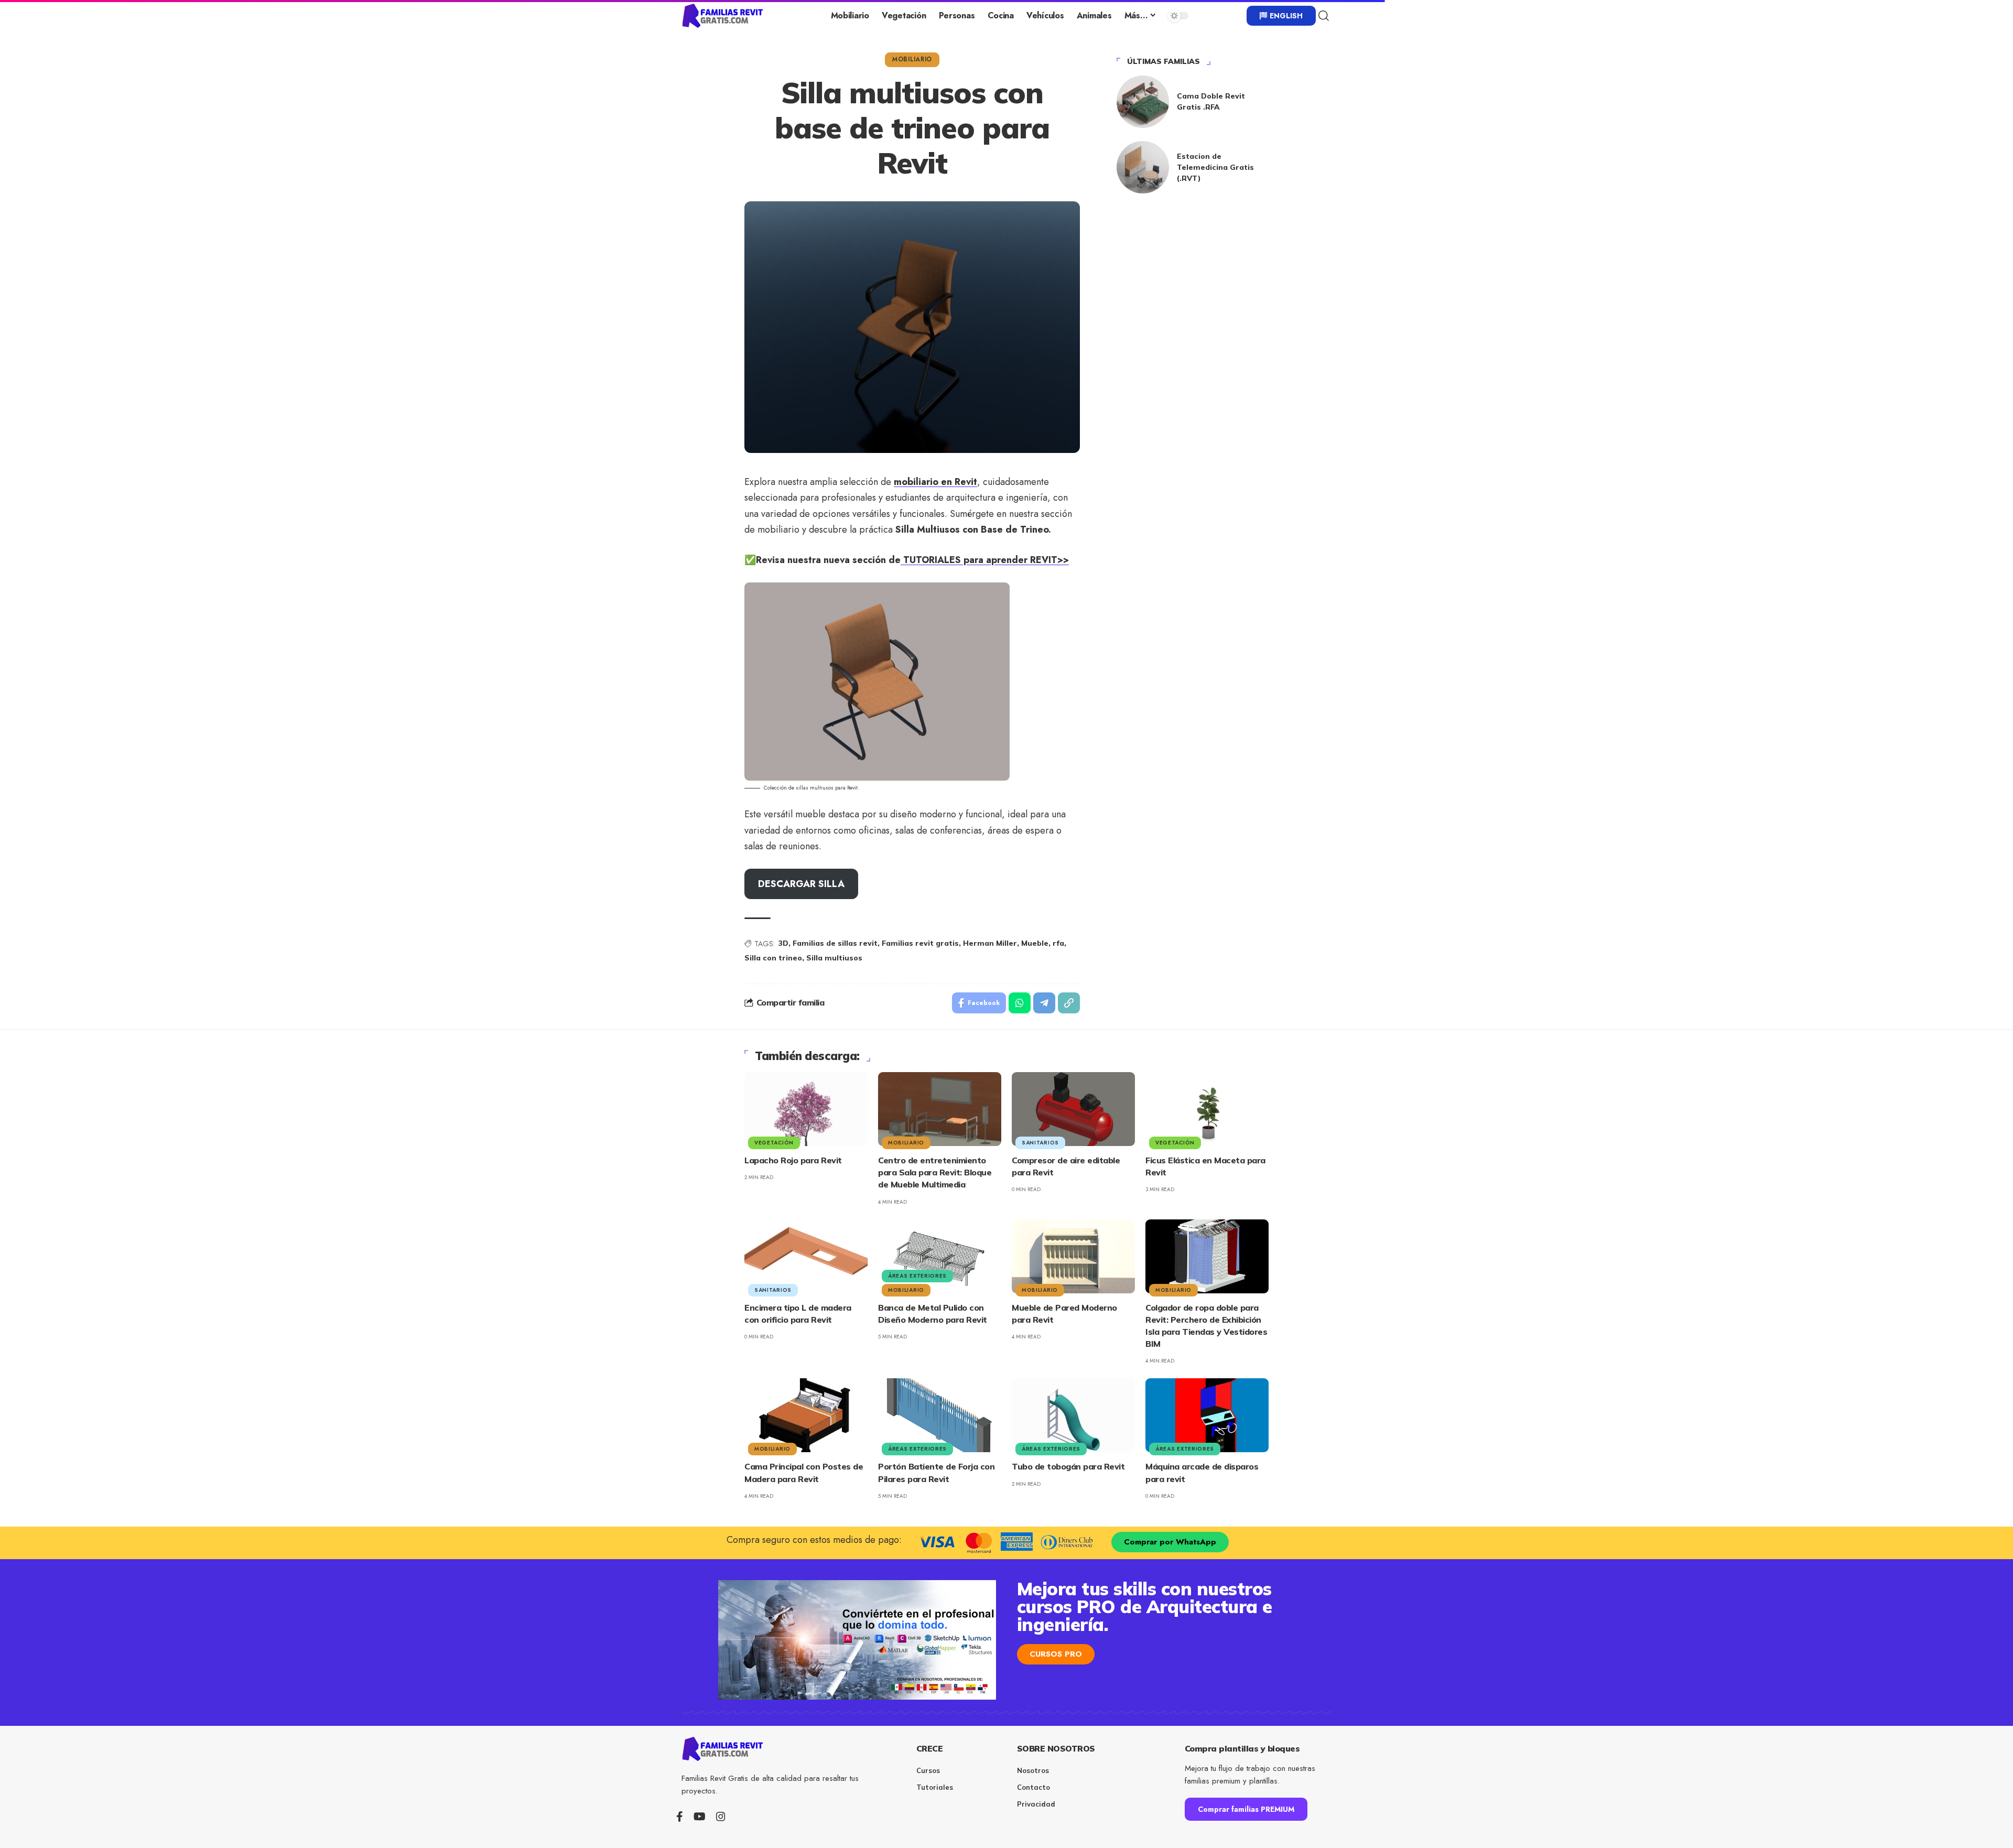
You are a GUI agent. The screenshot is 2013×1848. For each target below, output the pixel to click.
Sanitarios (1040, 1143)
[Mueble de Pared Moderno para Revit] (1073, 1256)
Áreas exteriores (917, 1276)
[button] (1324, 16)
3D (783, 943)
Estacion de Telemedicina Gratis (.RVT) (1215, 167)
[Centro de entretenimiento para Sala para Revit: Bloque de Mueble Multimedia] (940, 1109)
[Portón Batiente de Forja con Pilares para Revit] (940, 1415)
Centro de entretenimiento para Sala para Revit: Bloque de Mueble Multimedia (935, 1172)
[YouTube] (700, 1817)
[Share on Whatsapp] (1020, 1003)
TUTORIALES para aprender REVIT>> (985, 560)
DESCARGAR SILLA (801, 884)
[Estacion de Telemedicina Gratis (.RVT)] (1143, 167)
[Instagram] (721, 1817)
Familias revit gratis (920, 943)
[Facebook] (680, 1817)
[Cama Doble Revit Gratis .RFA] (1143, 102)
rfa (1058, 943)
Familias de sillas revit (835, 943)
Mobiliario (912, 59)
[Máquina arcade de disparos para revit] (1207, 1415)
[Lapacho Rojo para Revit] (806, 1109)
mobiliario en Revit (935, 482)
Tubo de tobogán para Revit (1068, 1466)
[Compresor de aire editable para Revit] (1073, 1109)
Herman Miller (990, 943)
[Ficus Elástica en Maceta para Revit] (1207, 1109)
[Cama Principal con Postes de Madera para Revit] (806, 1415)
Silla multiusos (834, 958)
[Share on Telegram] (1044, 1003)
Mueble (1035, 943)
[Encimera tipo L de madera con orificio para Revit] (806, 1256)
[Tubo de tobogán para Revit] (1073, 1415)
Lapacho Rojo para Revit (793, 1160)
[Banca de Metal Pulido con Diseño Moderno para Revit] (940, 1256)
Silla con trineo (773, 958)
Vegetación (774, 1143)
